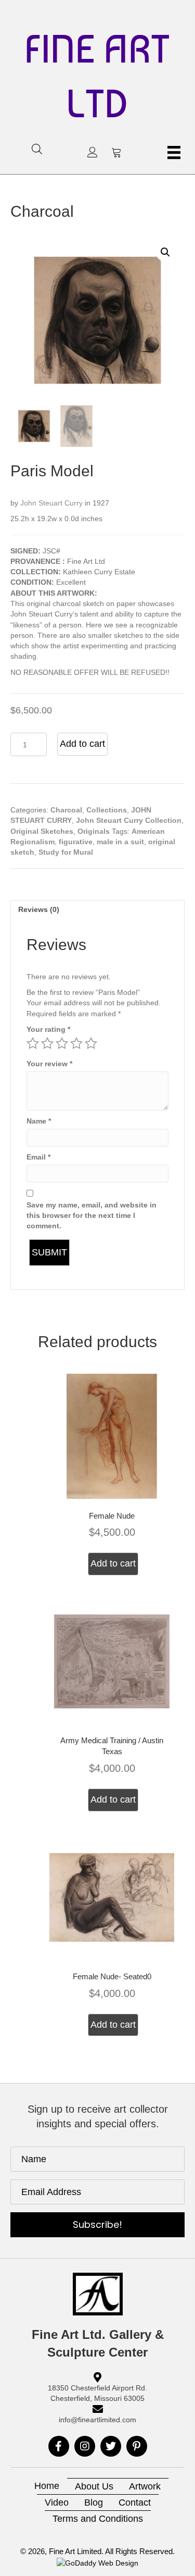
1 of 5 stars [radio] (33, 1043)
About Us (94, 2486)
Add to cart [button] (113, 1563)
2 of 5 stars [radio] (47, 1043)
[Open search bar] (37, 149)
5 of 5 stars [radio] (91, 1043)
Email (38, 1157)
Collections (107, 810)
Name (39, 1121)
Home (47, 2486)
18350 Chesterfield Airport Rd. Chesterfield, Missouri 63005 (97, 2393)
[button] (93, 152)
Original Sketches (42, 831)
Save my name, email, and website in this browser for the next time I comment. (92, 1216)
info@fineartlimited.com (97, 2420)
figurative (76, 842)
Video (57, 2503)
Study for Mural (66, 852)
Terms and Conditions (98, 2519)
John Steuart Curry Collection (129, 820)
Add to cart (82, 744)
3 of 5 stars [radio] (62, 1043)
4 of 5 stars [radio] (76, 1043)
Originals (94, 831)
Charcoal (42, 211)
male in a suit (120, 842)
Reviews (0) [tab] (39, 909)
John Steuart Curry (51, 503)
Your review (49, 1064)
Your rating (48, 1029)
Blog (94, 2503)
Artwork (145, 2486)
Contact (135, 2503)
